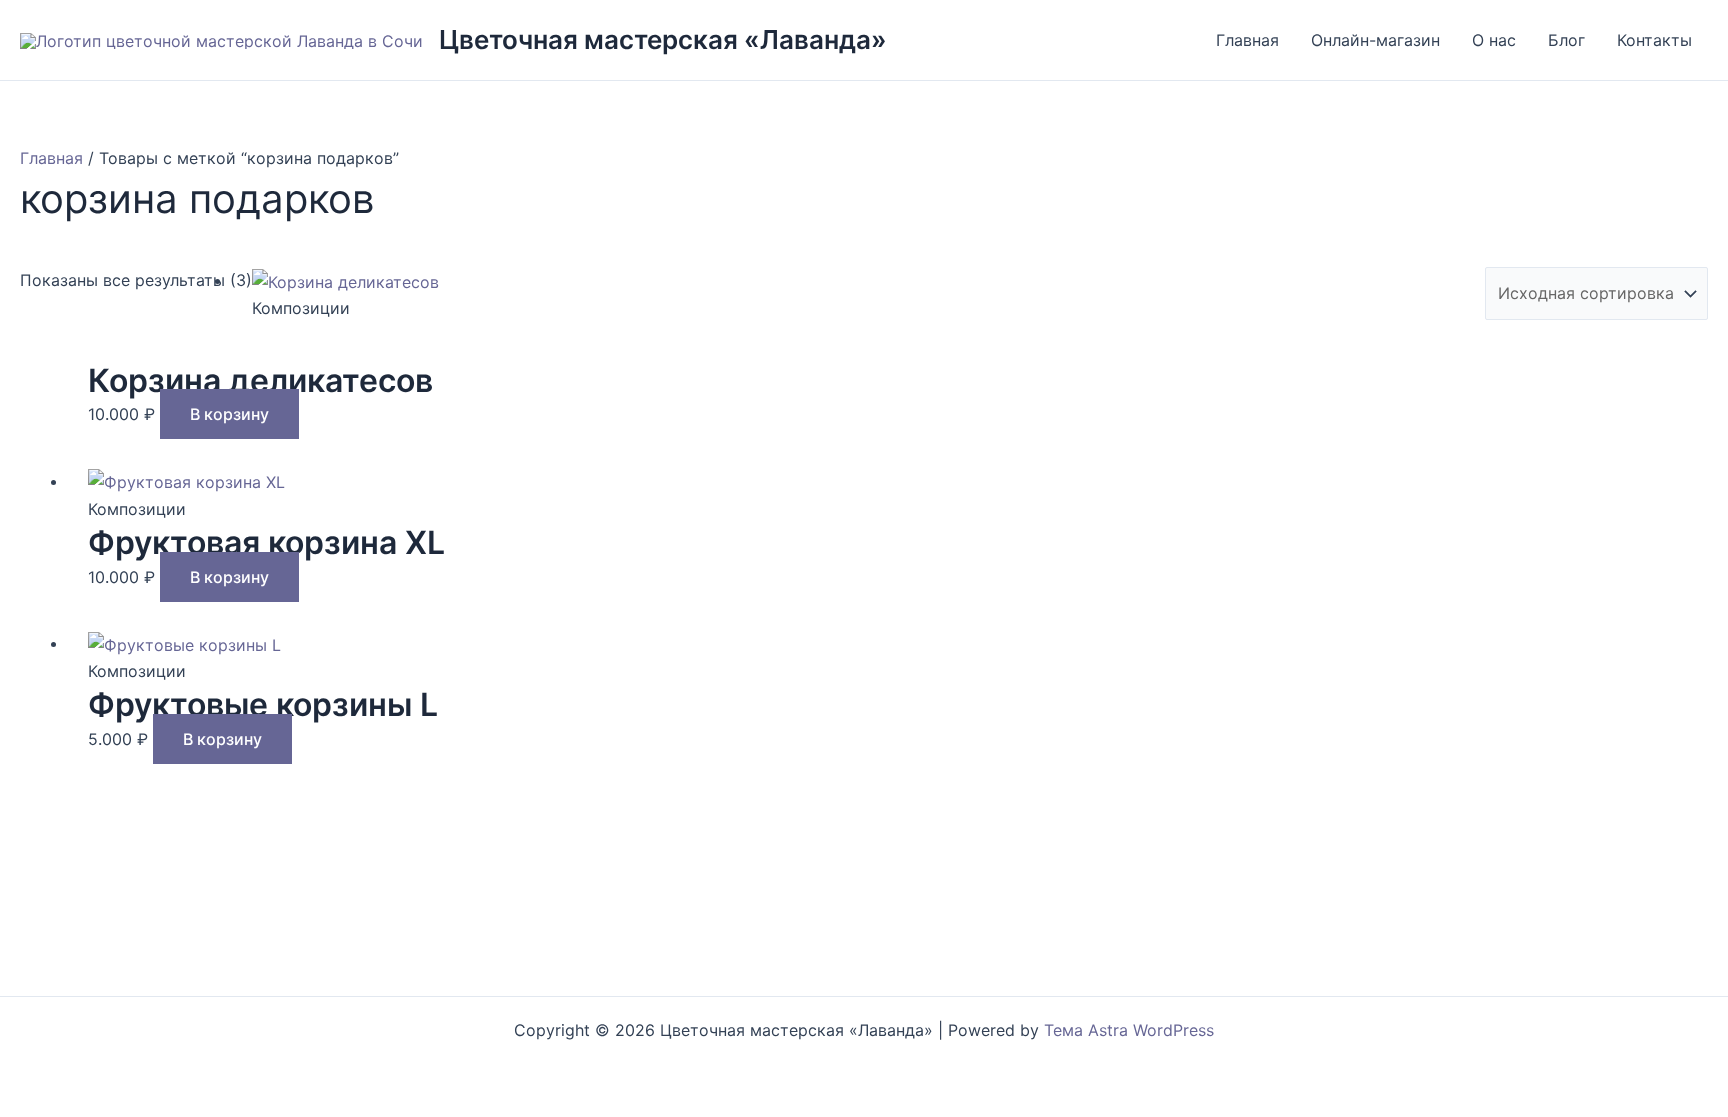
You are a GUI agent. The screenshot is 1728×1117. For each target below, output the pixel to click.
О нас (1494, 40)
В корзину (229, 414)
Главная (1247, 40)
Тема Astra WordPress (1129, 1030)
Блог (1566, 40)
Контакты (1654, 40)
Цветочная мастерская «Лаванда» (663, 39)
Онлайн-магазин (1375, 40)
